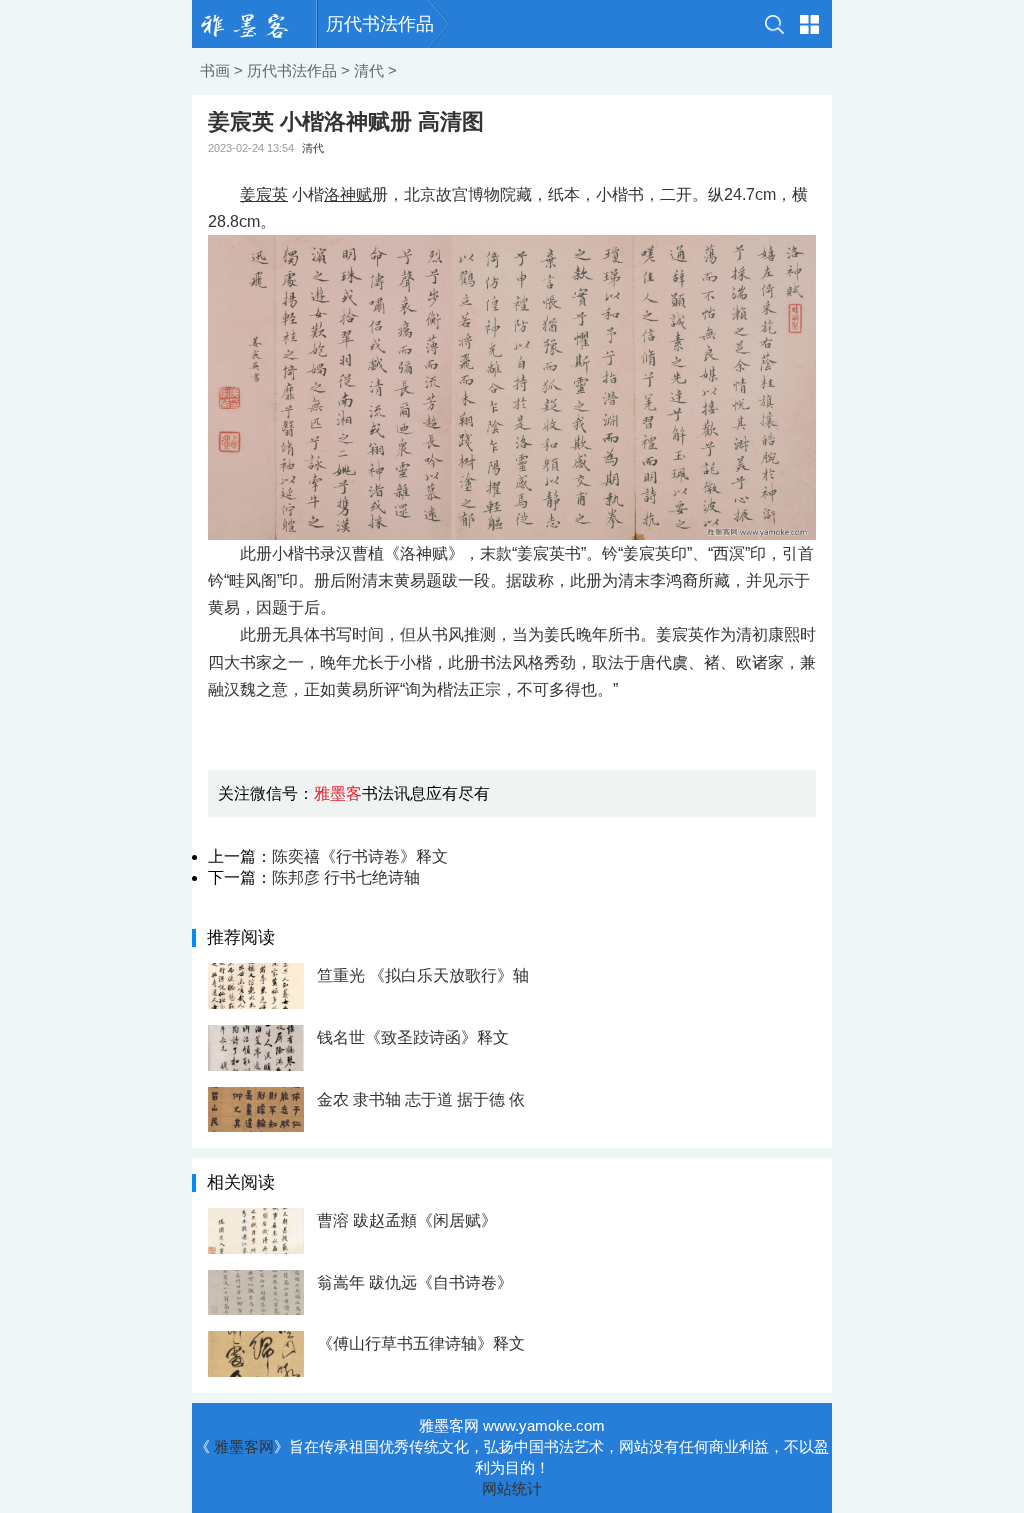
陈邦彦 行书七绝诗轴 (346, 877)
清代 (369, 70)
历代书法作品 (380, 24)
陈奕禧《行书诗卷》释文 (360, 856)
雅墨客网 (244, 1446)
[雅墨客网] (254, 24)
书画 (215, 70)
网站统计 (512, 1488)
